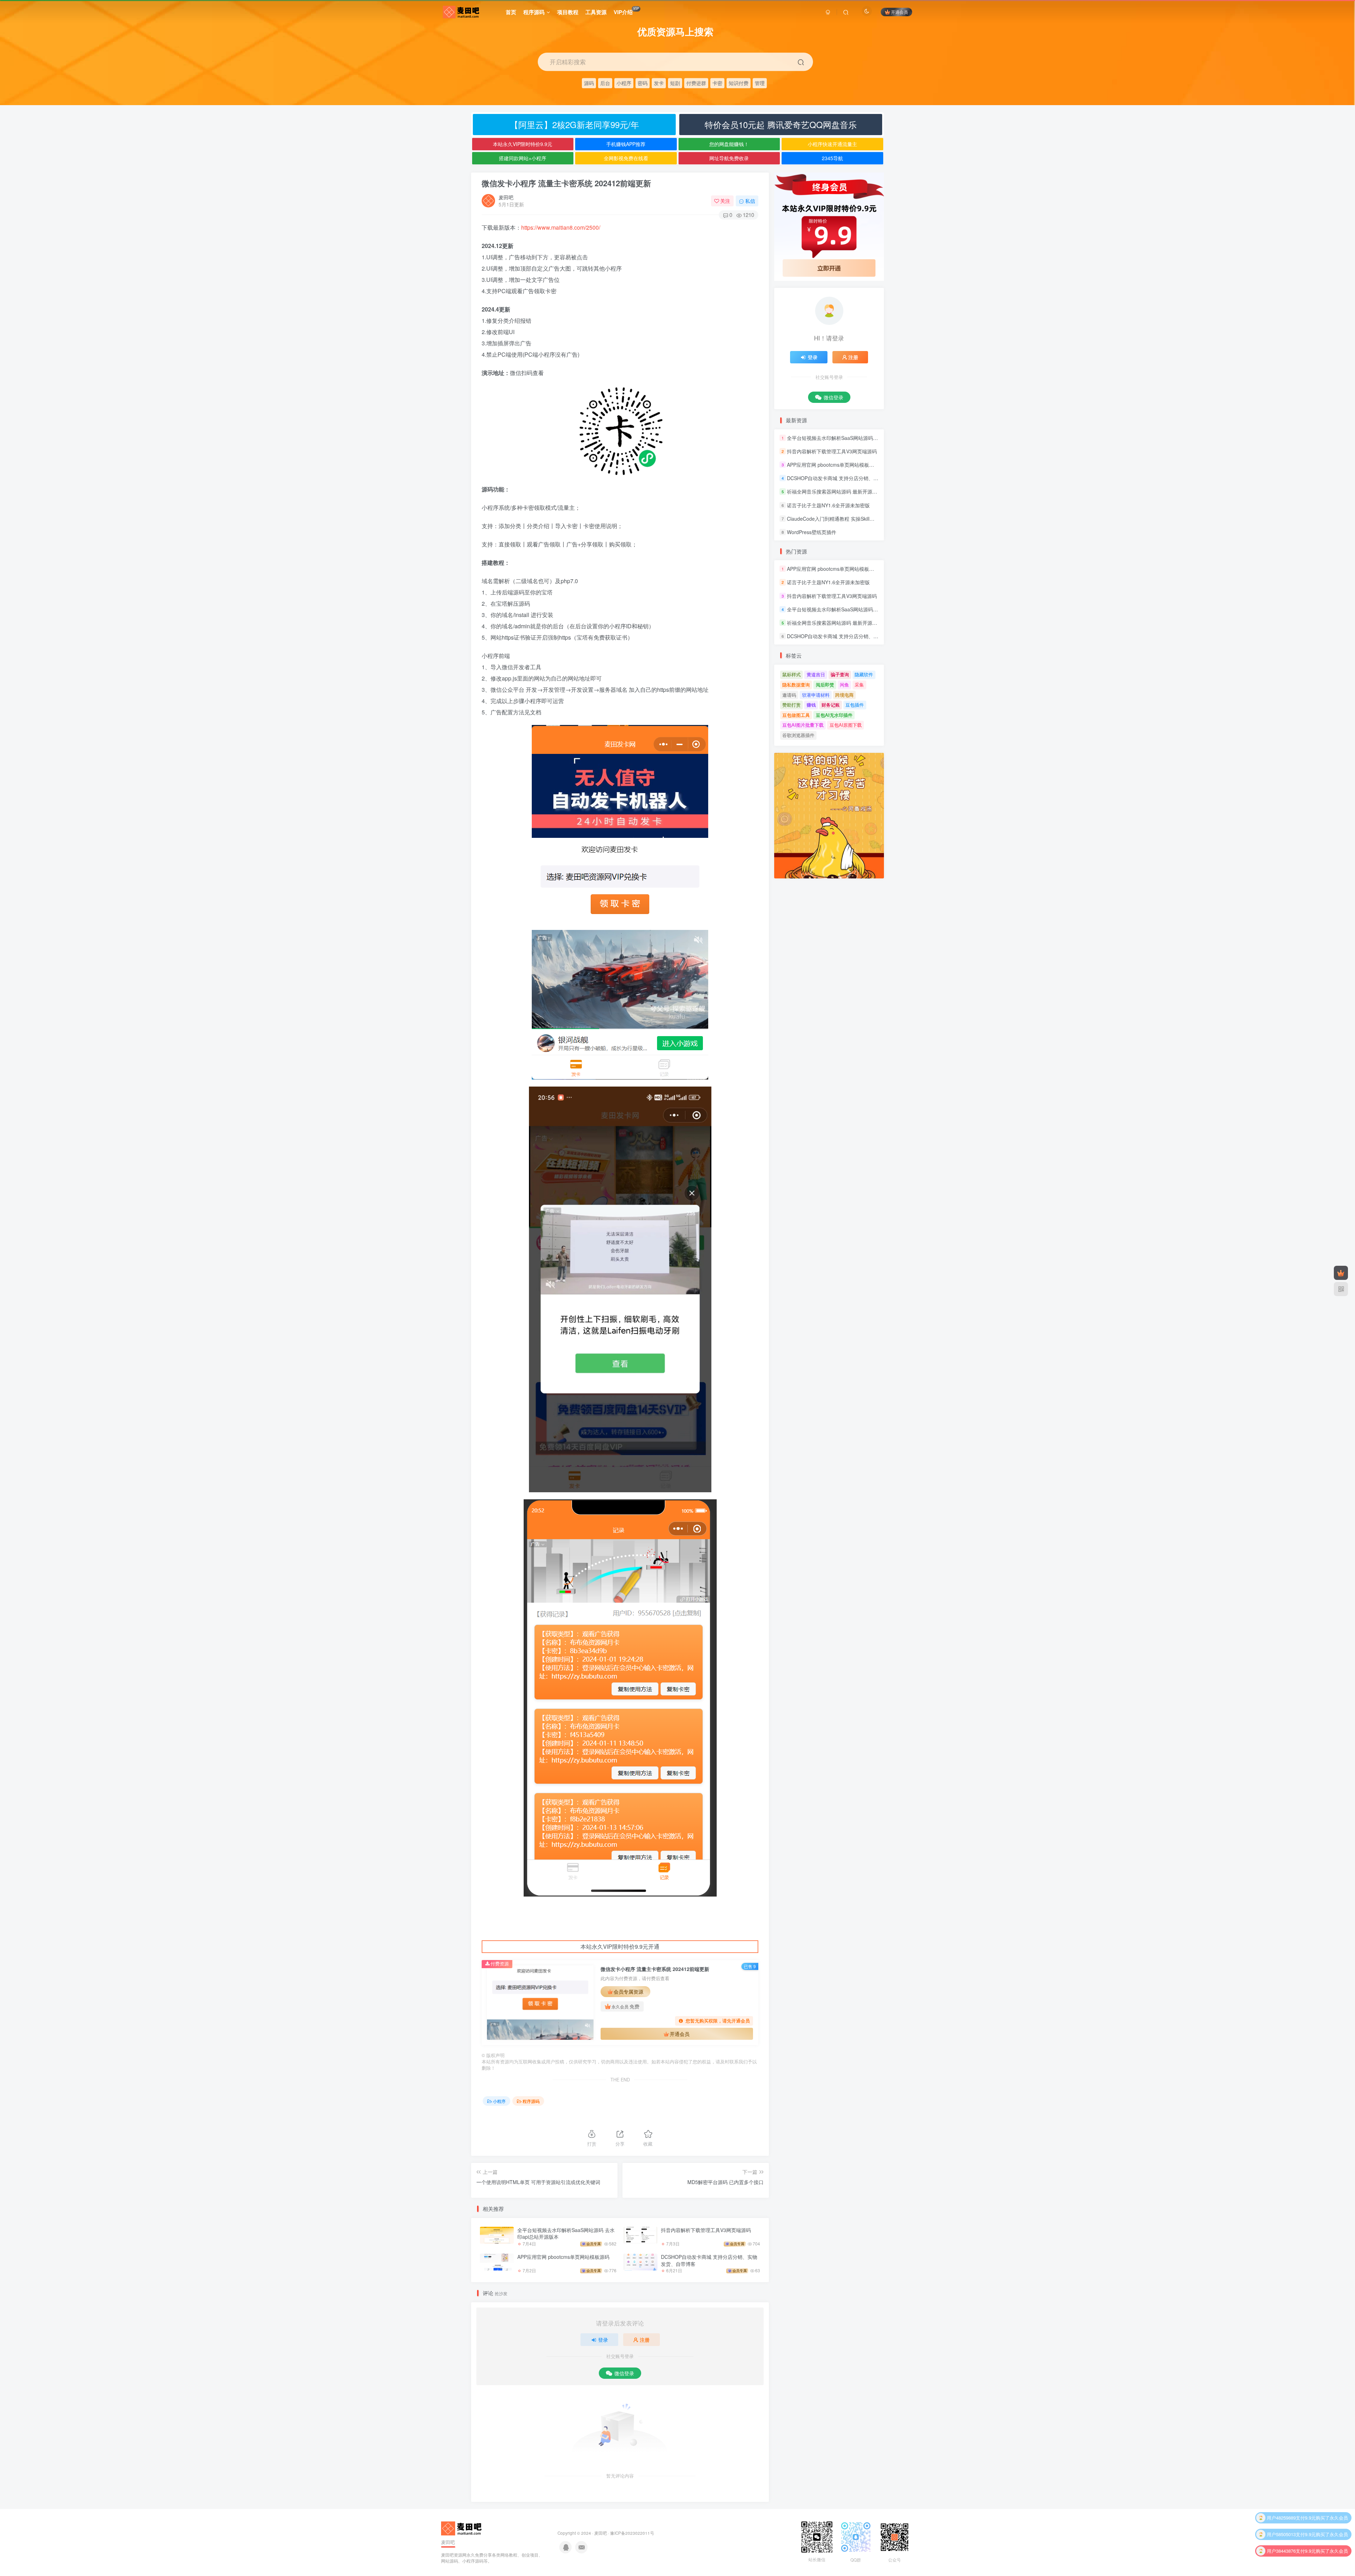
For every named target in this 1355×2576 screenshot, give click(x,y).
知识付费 (739, 83)
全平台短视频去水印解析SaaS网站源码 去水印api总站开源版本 (566, 2233)
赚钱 (811, 705)
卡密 (717, 83)
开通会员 (899, 12)
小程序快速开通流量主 (832, 144)
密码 (643, 83)
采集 (859, 685)
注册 (645, 2340)
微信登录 (624, 2373)
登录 (603, 2340)
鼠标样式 (791, 674)
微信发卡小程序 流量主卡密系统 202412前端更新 (566, 183)
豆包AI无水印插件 (834, 715)
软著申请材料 (816, 695)
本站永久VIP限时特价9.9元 (523, 144)
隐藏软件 (864, 674)
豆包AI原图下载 (846, 725)
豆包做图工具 (796, 715)
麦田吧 (506, 197)
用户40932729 (1281, 2534)
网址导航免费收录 (729, 158)
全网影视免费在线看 (626, 158)
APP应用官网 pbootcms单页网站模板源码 (563, 2257)
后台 (605, 83)
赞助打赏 (791, 705)
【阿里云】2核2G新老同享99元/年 (574, 124)
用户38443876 (1281, 2518)
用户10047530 (1281, 2551)
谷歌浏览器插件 (798, 735)
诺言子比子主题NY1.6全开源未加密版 (828, 505)
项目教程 (568, 12)
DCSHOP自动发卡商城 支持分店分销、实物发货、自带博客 (709, 2260)
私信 (750, 201)
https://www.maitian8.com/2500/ (561, 227)
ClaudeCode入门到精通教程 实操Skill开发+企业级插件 (847, 519)
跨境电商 (844, 695)
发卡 (659, 83)
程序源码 (534, 12)
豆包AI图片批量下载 (803, 725)
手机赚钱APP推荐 (626, 144)
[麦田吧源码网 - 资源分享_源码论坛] (462, 2528)
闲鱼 (844, 685)
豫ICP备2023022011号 (632, 2533)
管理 (760, 83)
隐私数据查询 (796, 685)
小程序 (624, 83)
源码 (589, 83)
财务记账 (831, 705)
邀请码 (789, 695)
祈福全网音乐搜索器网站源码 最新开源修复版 (837, 492)
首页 (511, 12)
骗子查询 (840, 674)
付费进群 (696, 83)
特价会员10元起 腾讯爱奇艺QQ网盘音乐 (781, 124)
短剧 (675, 83)
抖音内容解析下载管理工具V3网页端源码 (706, 2230)
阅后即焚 (825, 685)
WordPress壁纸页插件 (812, 532)
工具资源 (596, 12)
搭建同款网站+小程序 (523, 158)
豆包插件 (855, 705)
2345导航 (832, 158)
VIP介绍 (626, 11)
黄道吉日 (816, 674)
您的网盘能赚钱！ (729, 144)
